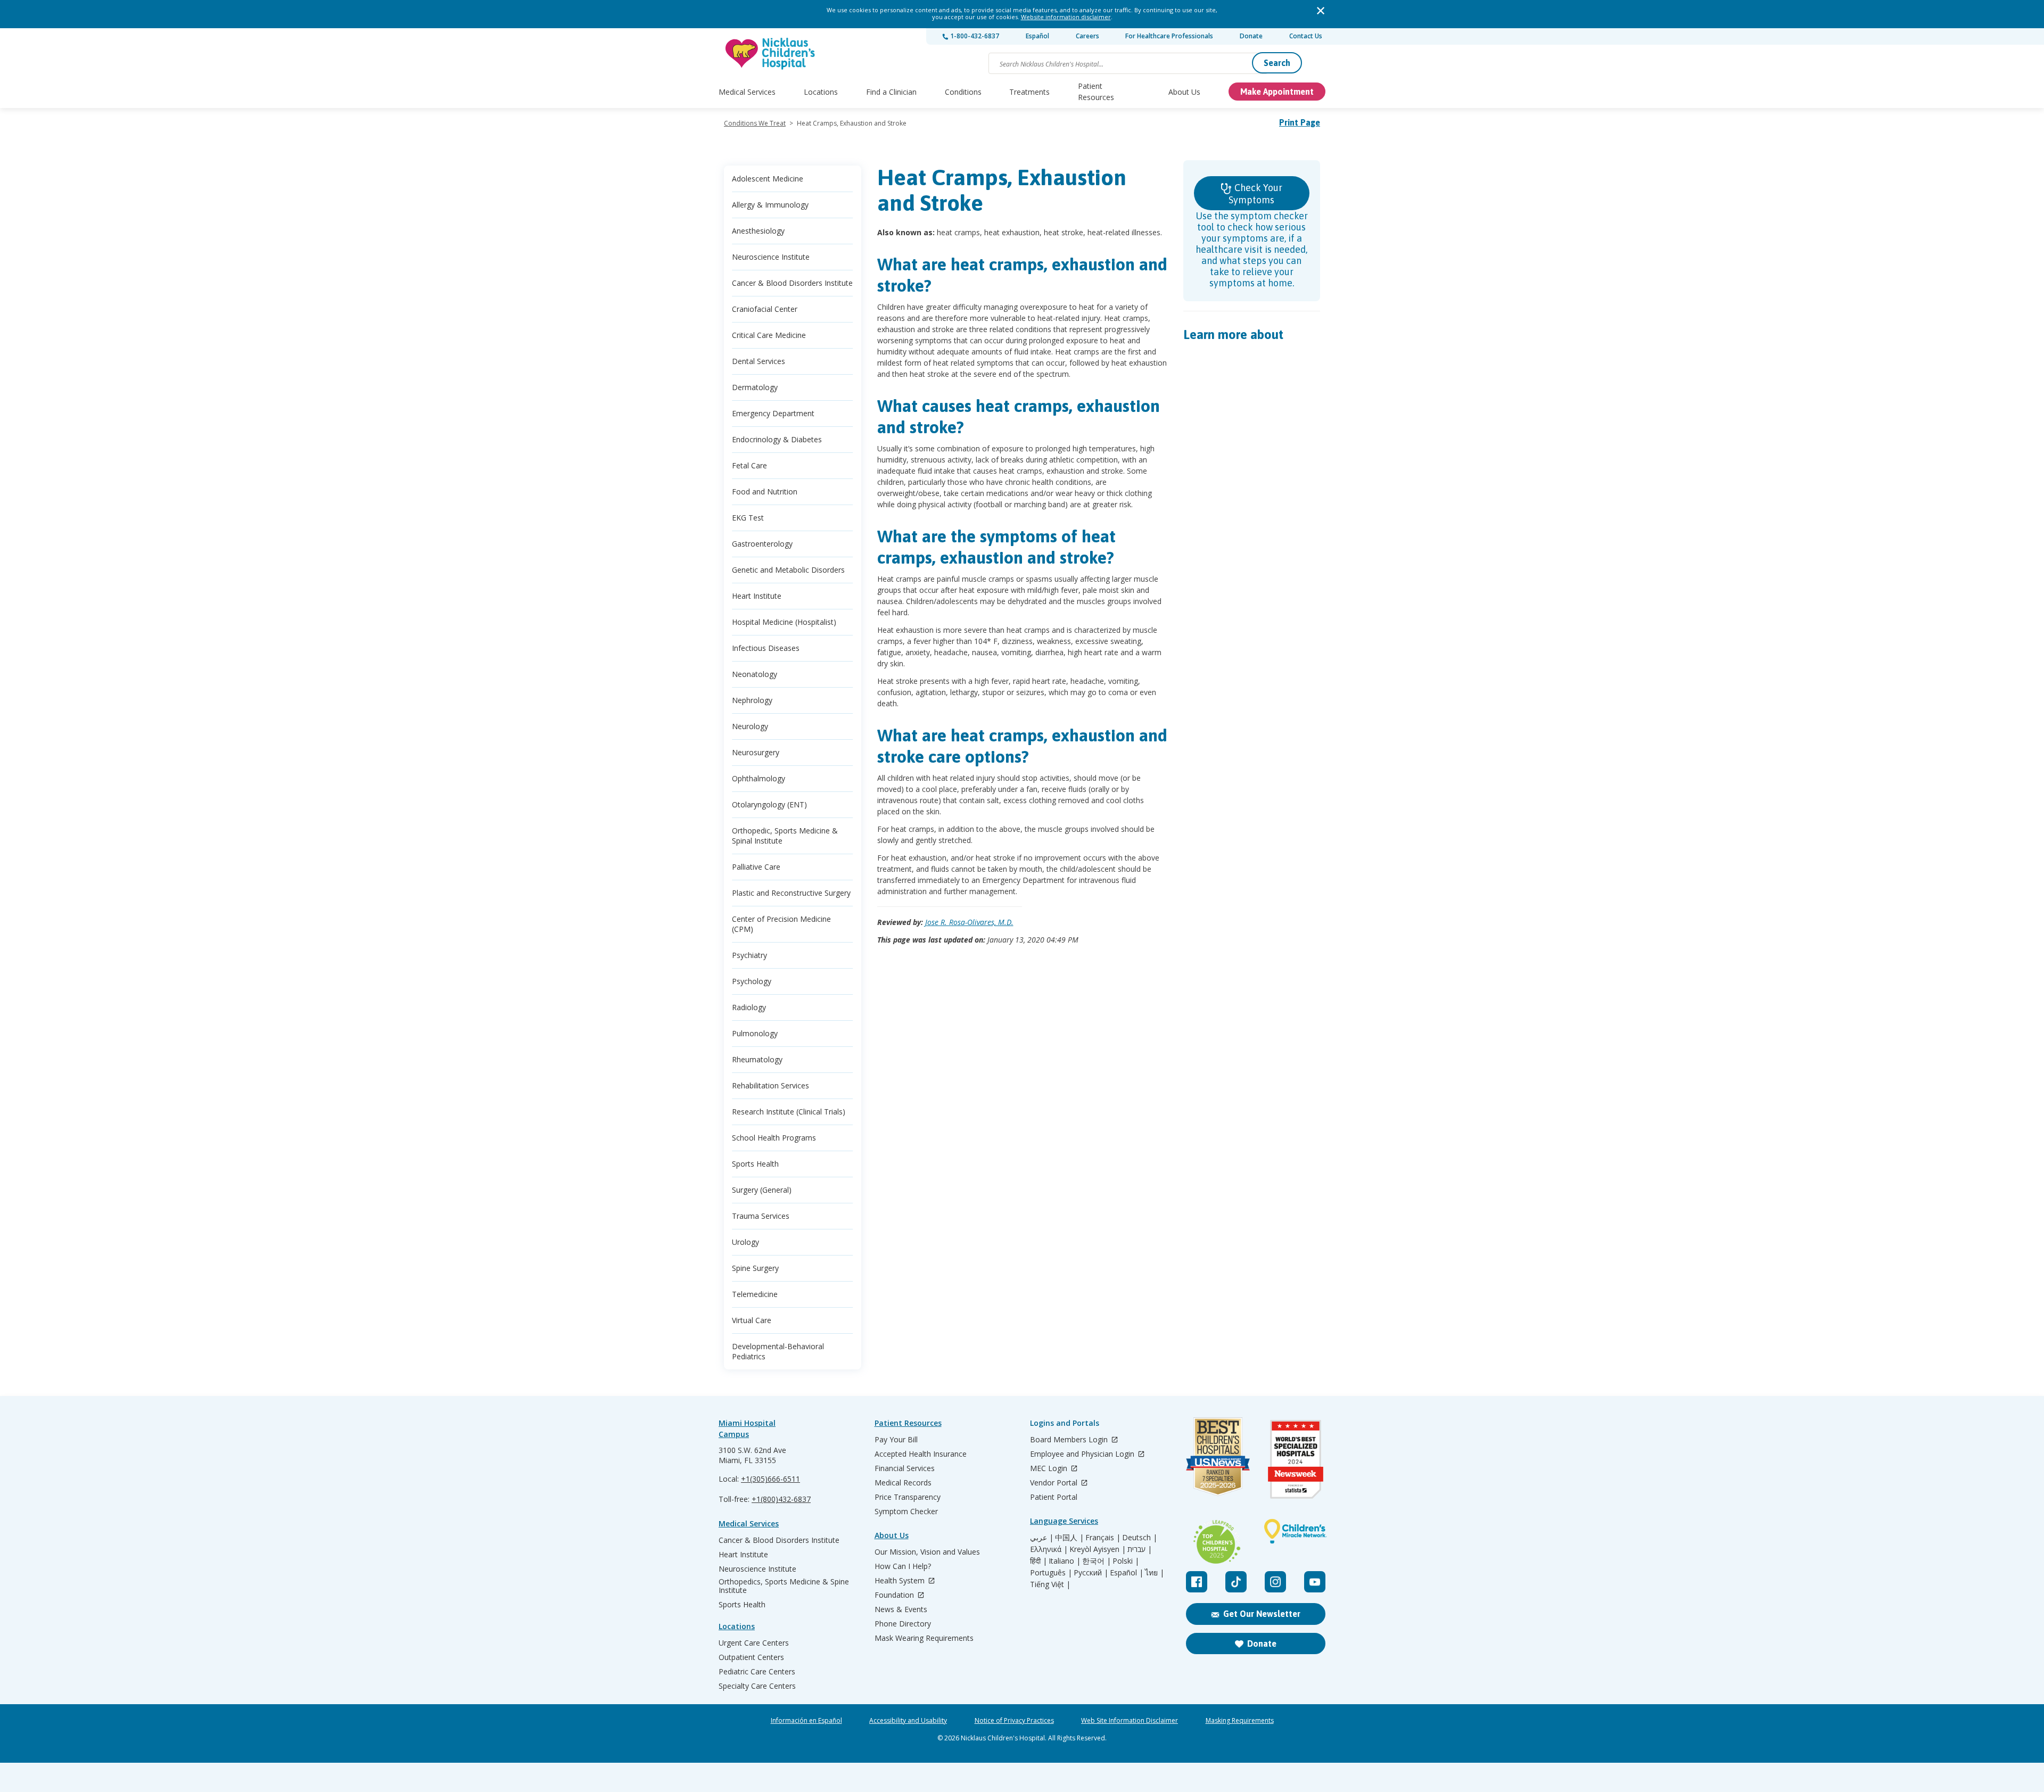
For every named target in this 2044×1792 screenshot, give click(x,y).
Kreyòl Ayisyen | (1098, 1549)
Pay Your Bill (896, 1440)
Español (1037, 36)
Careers (1087, 36)
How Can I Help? (903, 1566)
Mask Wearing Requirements (924, 1638)
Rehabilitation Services (770, 1085)
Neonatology (755, 674)
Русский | (1091, 1573)
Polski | (1126, 1561)
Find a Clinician (891, 92)
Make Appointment (1277, 92)
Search (1277, 63)
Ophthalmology (759, 778)
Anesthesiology (758, 231)
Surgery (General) (762, 1190)
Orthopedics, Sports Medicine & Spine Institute (784, 1586)
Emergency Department (773, 413)
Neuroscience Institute (771, 257)
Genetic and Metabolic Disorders (788, 570)
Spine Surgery (755, 1268)
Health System (901, 1581)
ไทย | (1155, 1573)
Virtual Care (752, 1320)
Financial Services (905, 1468)
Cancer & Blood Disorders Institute (792, 283)
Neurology (750, 726)
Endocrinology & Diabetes (777, 439)
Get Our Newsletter (1262, 1614)
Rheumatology (757, 1059)
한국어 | (1097, 1561)
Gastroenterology (762, 544)
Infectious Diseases (766, 648)
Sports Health (755, 1164)
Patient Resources (1096, 92)
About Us (1184, 92)
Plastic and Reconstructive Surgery (791, 893)
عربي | (1042, 1538)
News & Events (901, 1609)
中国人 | (1069, 1538)
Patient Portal (1054, 1497)
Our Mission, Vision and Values (927, 1552)
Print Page (1300, 122)
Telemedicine (755, 1294)
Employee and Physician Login (1083, 1454)
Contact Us (1306, 36)
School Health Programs (774, 1138)
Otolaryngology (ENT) (769, 804)
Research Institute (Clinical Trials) (789, 1112)
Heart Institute (757, 596)
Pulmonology (755, 1033)
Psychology (752, 981)
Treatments (1029, 92)
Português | (1051, 1573)
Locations (821, 92)
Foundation (895, 1595)
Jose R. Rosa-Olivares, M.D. (969, 922)
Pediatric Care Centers (757, 1672)
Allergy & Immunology (770, 205)
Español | (1127, 1573)
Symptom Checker (906, 1512)
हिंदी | (1039, 1561)
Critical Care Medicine (769, 335)
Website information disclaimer (1066, 17)
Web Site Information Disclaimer (1130, 1721)
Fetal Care (749, 465)
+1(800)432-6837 (781, 1499)
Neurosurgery (756, 752)
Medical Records (903, 1483)
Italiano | (1065, 1561)
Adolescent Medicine (768, 179)
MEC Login (1050, 1469)
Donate (1251, 36)
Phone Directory (903, 1624)
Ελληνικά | (1049, 1549)
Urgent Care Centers (754, 1643)
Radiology (749, 1007)
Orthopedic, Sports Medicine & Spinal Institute (785, 836)
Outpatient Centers (751, 1657)
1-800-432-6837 (974, 36)
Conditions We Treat (755, 123)
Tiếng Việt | (1050, 1584)
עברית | (1140, 1549)
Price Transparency (908, 1497)
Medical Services (747, 92)
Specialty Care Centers (757, 1686)
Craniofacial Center (765, 309)
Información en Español (806, 1721)
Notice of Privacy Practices (1014, 1721)
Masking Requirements (1240, 1721)
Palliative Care (756, 867)
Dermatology (755, 387)
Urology (745, 1242)
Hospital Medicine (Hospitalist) (784, 622)
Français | (1103, 1538)
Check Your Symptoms (1255, 194)
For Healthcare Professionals (1169, 36)
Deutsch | (1140, 1538)
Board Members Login (1070, 1440)
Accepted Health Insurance (921, 1454)
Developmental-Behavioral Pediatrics (778, 1351)
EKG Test (748, 518)
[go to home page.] (771, 53)
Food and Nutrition (765, 492)
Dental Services (759, 361)
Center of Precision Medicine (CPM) (781, 924)
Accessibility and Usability (908, 1721)
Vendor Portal (1055, 1483)
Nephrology (752, 700)
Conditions (963, 92)
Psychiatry (749, 955)
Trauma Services (761, 1216)
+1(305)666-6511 (770, 1479)
